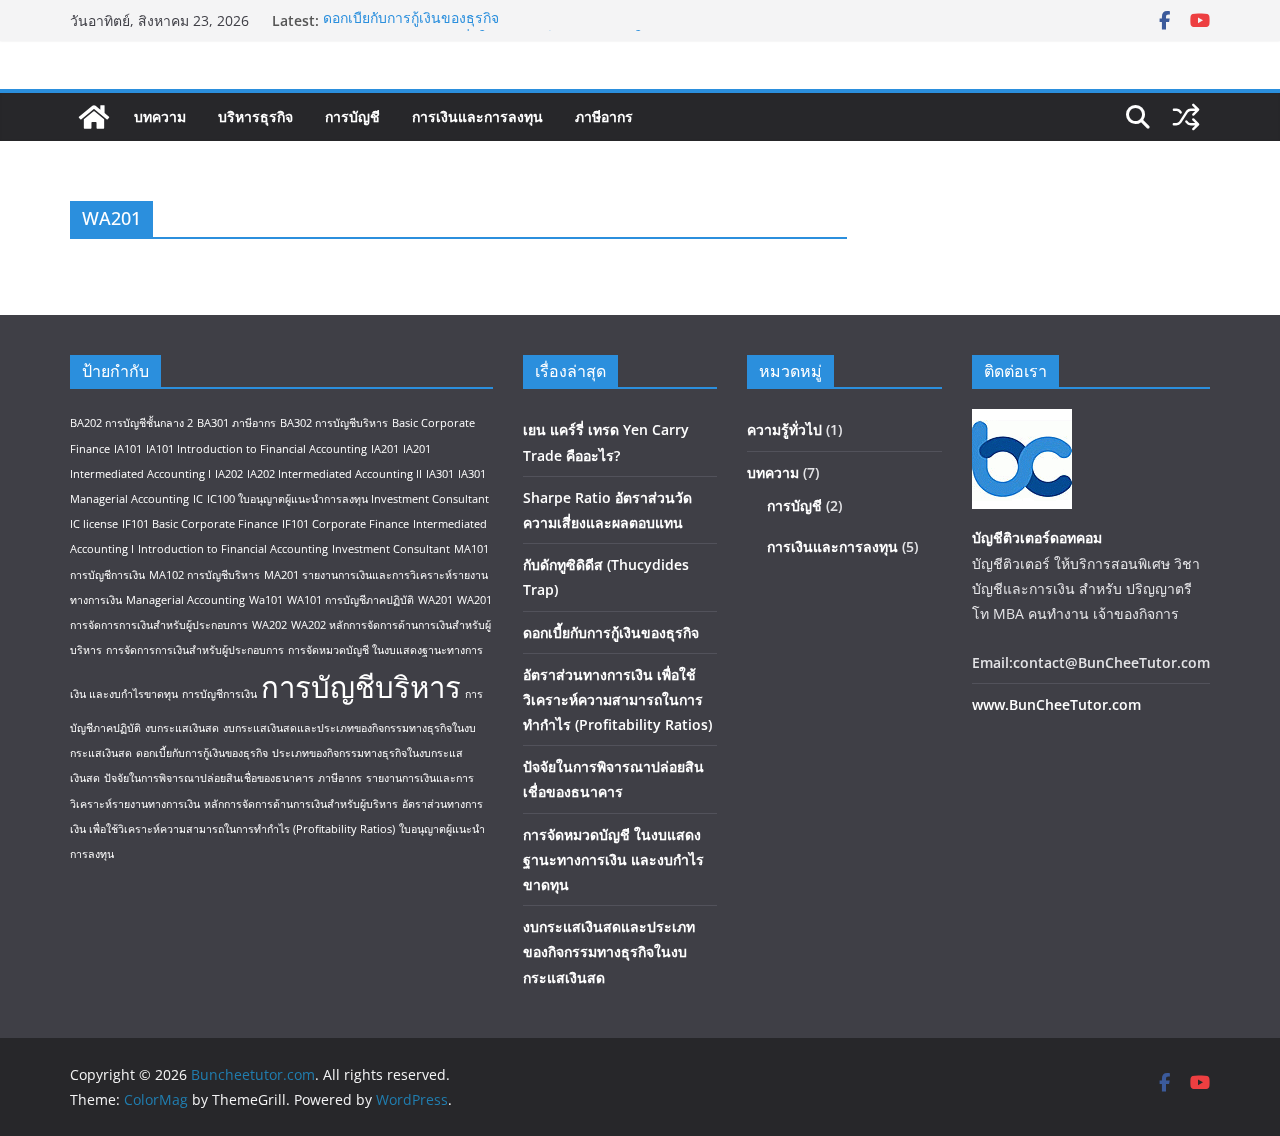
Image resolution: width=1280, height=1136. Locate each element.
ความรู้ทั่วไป (784, 429)
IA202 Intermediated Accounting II (334, 474)
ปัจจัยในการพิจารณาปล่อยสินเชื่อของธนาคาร (209, 778)
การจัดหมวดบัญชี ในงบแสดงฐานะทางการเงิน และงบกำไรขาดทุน (613, 859)
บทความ (160, 116)
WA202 (269, 625)
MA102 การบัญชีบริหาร (204, 575)
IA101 (128, 449)
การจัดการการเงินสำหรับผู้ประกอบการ (195, 650)
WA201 (435, 600)
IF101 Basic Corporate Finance (200, 524)
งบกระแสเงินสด (182, 728)
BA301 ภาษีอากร (236, 423)
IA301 (440, 474)
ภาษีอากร (604, 116)
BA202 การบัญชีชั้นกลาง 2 (131, 423)
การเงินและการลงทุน (477, 116)
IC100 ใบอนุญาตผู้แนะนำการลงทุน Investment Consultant (348, 499)
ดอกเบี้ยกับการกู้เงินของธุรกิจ (411, 20)
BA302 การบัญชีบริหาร (334, 423)
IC (198, 499)
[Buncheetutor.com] (94, 117)
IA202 (229, 474)
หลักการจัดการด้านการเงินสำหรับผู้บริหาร (301, 804)
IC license (94, 524)
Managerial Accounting (185, 600)
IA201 (385, 449)
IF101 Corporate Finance (345, 524)
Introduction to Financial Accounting (233, 549)
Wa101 (266, 600)
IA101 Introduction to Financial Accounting (256, 449)
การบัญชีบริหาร (361, 687)
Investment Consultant (391, 549)
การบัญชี (352, 116)
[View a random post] (1186, 117)
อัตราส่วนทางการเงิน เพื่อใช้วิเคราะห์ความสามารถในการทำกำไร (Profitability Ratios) (617, 699)
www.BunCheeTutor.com (1056, 704)
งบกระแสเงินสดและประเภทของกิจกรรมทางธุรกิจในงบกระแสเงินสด (609, 951)
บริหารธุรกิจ (255, 116)
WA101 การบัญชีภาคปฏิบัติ (350, 600)
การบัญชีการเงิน (219, 694)
